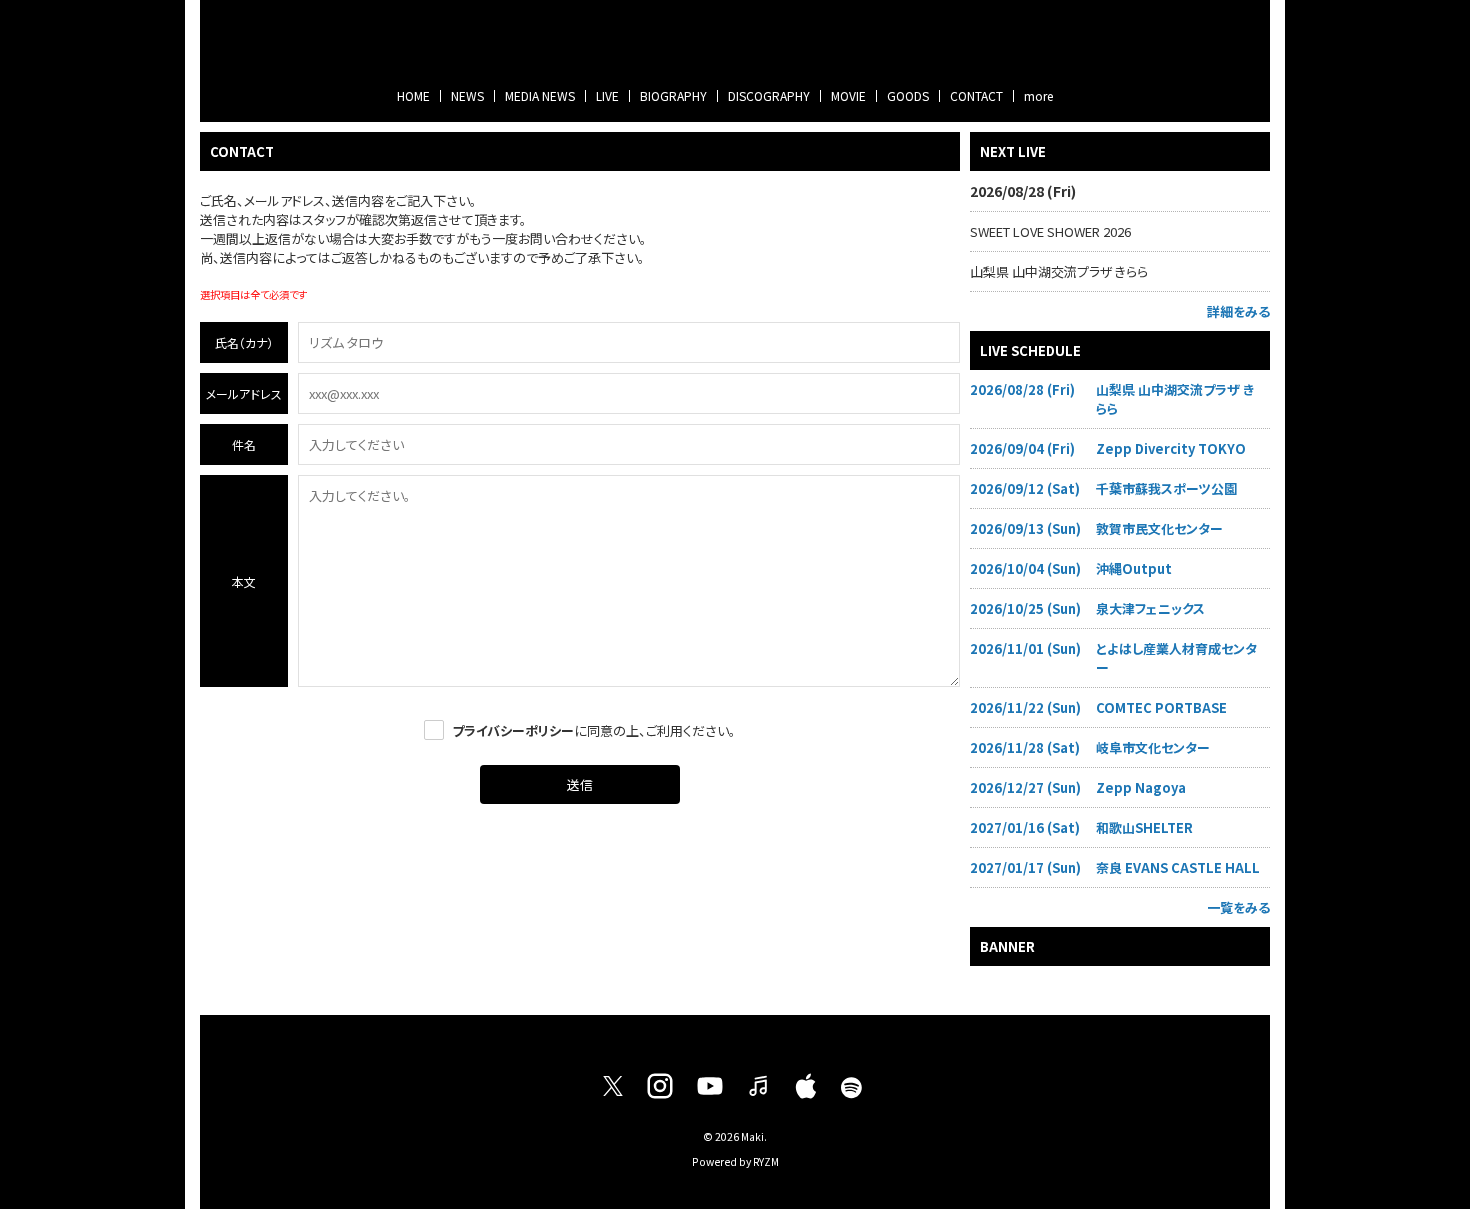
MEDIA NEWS (540, 95)
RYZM (766, 1161)
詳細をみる (1238, 311)
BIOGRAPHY (673, 95)
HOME (413, 95)
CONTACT (976, 95)
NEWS (467, 95)
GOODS (908, 95)
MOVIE (848, 95)
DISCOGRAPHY (769, 95)
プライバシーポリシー (513, 730)
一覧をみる (1238, 907)
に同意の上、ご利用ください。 (594, 730)
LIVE (607, 95)
